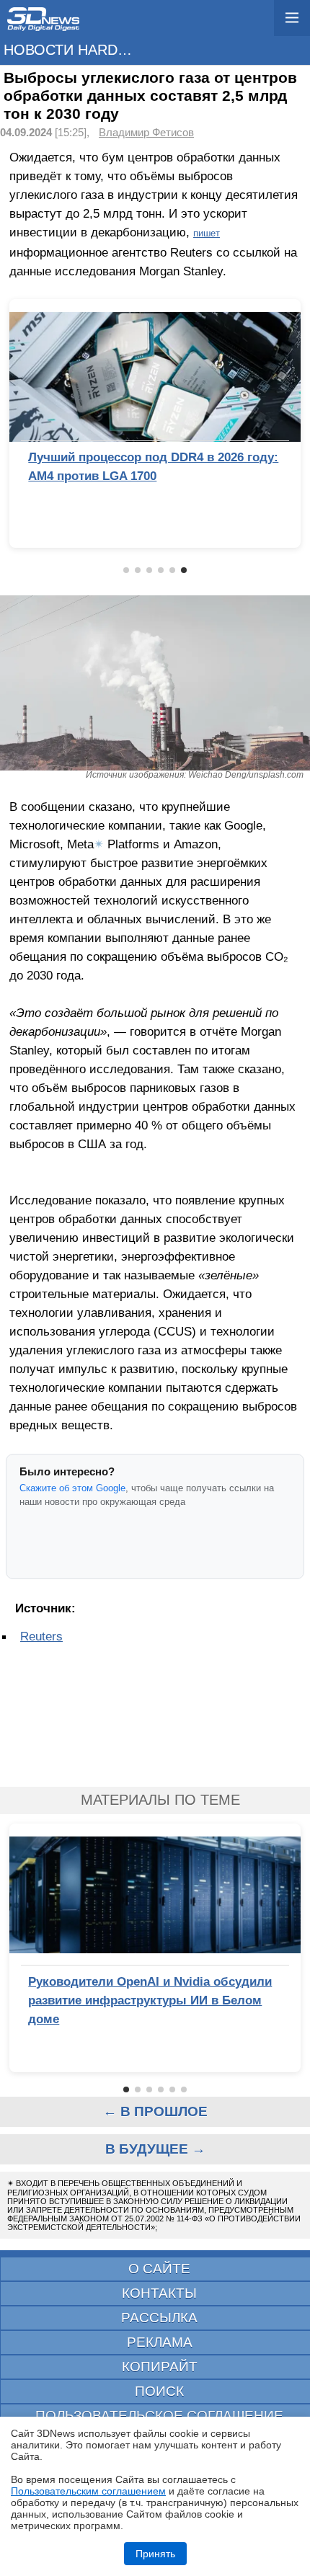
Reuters (41, 1636)
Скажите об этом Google (72, 1488)
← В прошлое (155, 2111)
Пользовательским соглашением (88, 2491)
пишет (207, 233)
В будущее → (155, 2149)
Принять (155, 2554)
